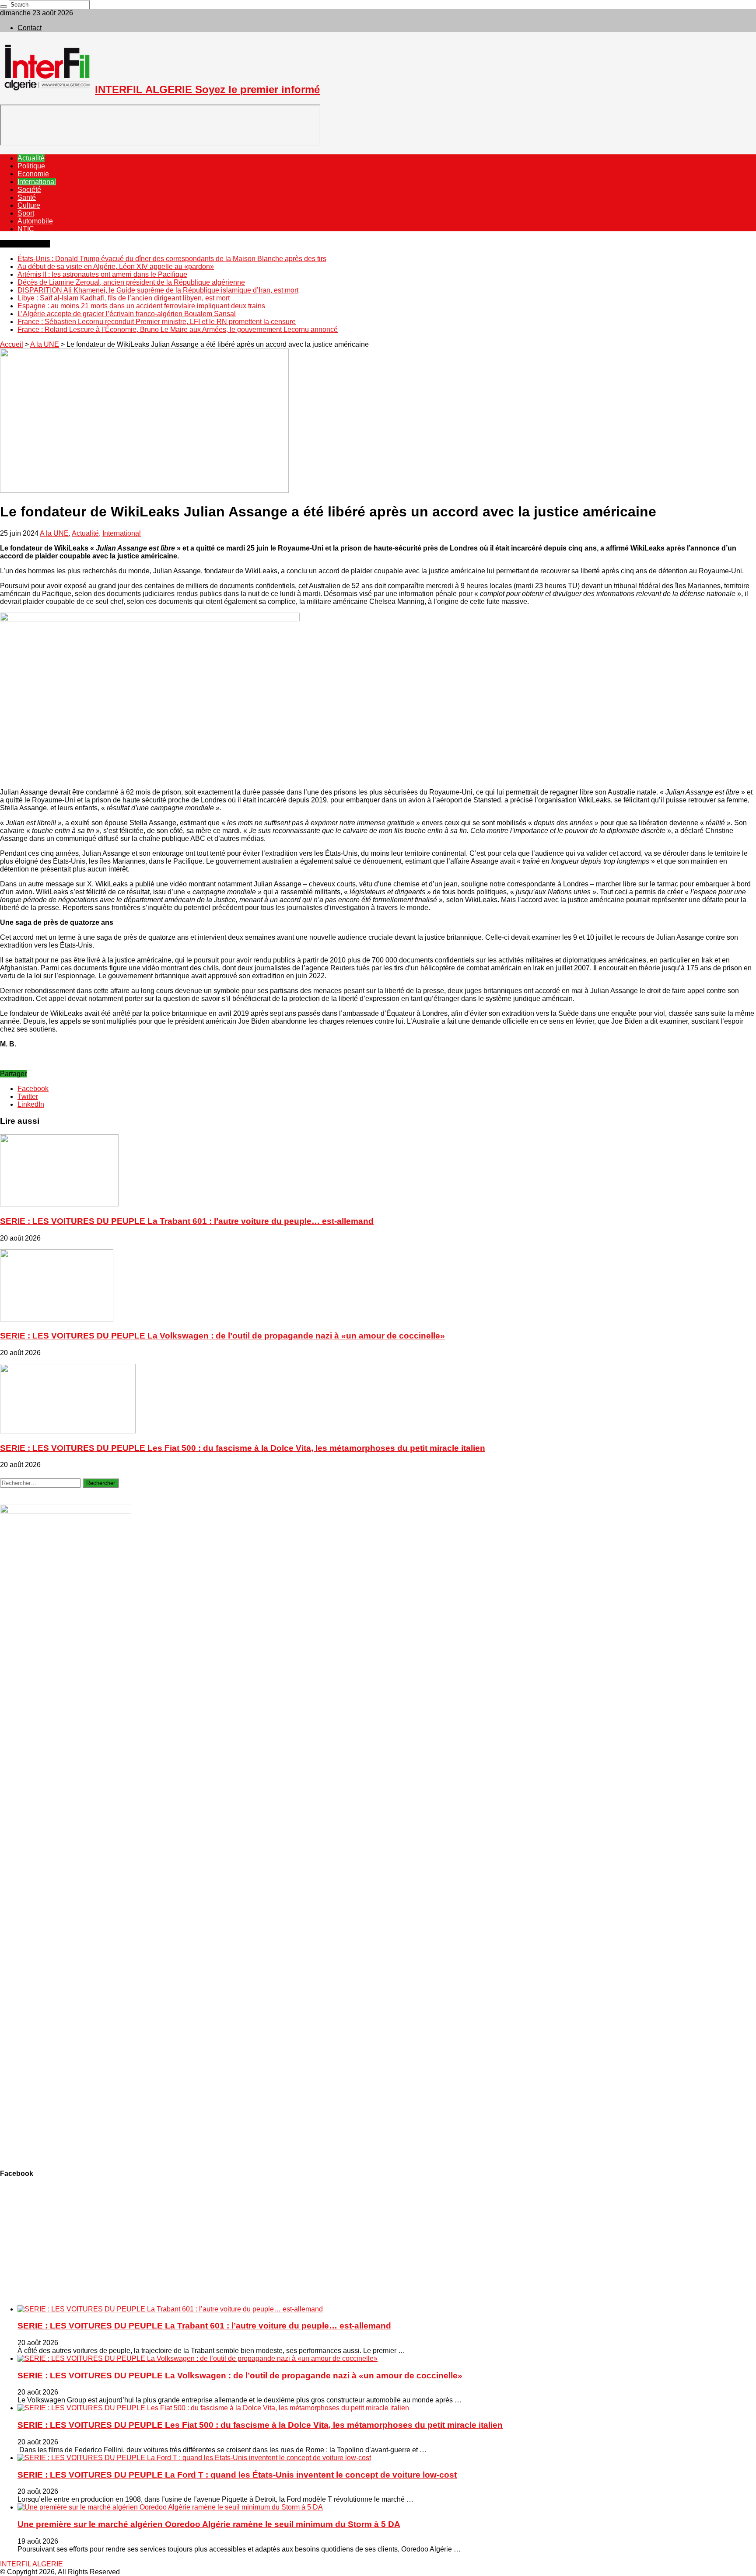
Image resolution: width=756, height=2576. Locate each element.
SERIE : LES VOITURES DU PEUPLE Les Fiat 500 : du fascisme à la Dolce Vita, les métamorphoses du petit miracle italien (243, 1448)
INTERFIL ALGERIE (31, 2564)
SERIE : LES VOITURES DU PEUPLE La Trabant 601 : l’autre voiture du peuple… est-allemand (187, 1221)
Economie (33, 174)
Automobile (35, 221)
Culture (29, 205)
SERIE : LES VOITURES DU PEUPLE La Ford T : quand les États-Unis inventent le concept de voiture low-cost (237, 2475)
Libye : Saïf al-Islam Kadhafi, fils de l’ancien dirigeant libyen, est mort (124, 298)
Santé (27, 197)
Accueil (12, 344)
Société (29, 190)
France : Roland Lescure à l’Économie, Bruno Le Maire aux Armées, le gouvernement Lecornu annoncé (178, 329)
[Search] (3, 7)
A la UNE (45, 344)
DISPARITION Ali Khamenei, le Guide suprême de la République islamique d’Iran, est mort (158, 290)
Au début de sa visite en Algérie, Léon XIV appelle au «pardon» (116, 267)
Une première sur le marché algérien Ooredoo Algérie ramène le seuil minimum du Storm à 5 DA (209, 2524)
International (37, 182)
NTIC (26, 229)
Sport (26, 213)
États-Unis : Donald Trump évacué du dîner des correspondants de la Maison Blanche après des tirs (172, 259)
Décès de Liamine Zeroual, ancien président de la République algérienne (131, 282)
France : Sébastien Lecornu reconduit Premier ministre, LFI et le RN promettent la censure (157, 322)
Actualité (31, 158)
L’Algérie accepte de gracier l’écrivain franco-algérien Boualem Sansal (127, 314)
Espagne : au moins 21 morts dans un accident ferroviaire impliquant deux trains (141, 306)
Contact (30, 28)
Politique (31, 166)
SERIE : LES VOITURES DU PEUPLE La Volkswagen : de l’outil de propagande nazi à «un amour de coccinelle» (222, 1336)
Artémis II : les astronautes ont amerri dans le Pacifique (102, 274)
